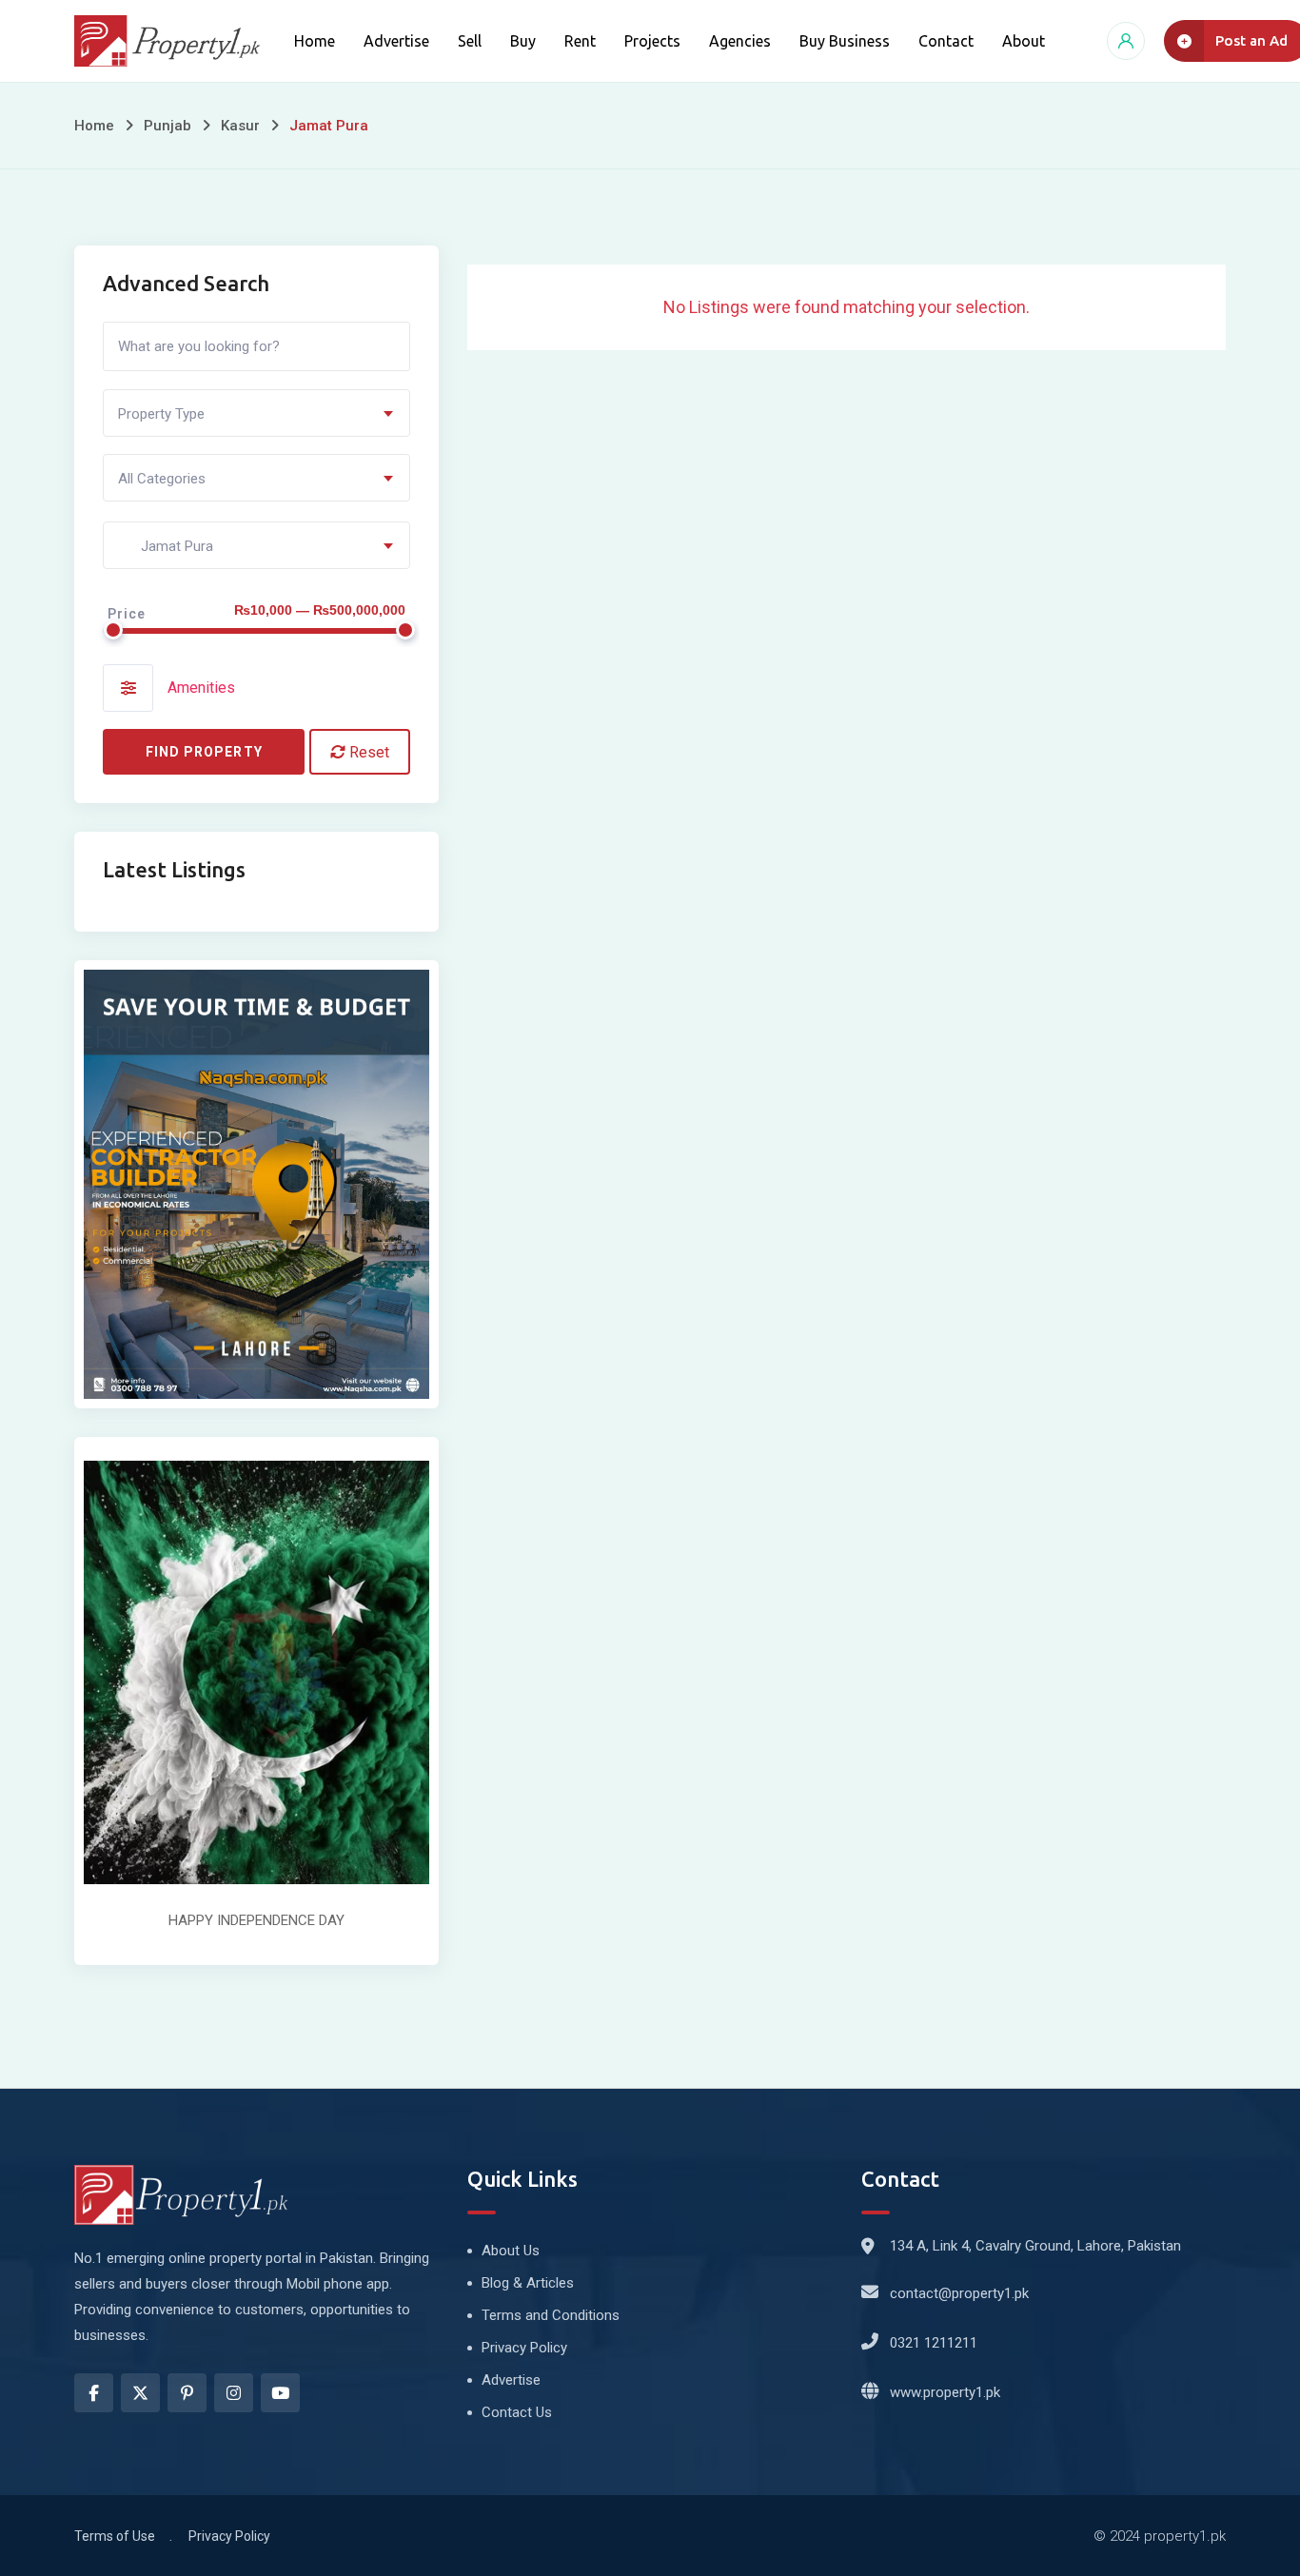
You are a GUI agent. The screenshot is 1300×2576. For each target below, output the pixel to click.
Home (315, 41)
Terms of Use (115, 2536)
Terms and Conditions (551, 2315)
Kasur (240, 126)
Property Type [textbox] (161, 414)
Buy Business (845, 41)
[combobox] (256, 413)
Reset (367, 752)
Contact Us (517, 2412)
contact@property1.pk (959, 2293)
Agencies (740, 41)
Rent (580, 41)
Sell (470, 41)
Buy (523, 41)
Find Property (204, 752)
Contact (946, 41)
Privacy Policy (524, 2348)
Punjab (167, 126)
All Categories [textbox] (162, 479)
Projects (652, 41)
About (1024, 41)
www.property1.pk (945, 2392)
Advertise (396, 41)
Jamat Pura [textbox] (166, 546)
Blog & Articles (528, 2283)
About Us (511, 2251)
